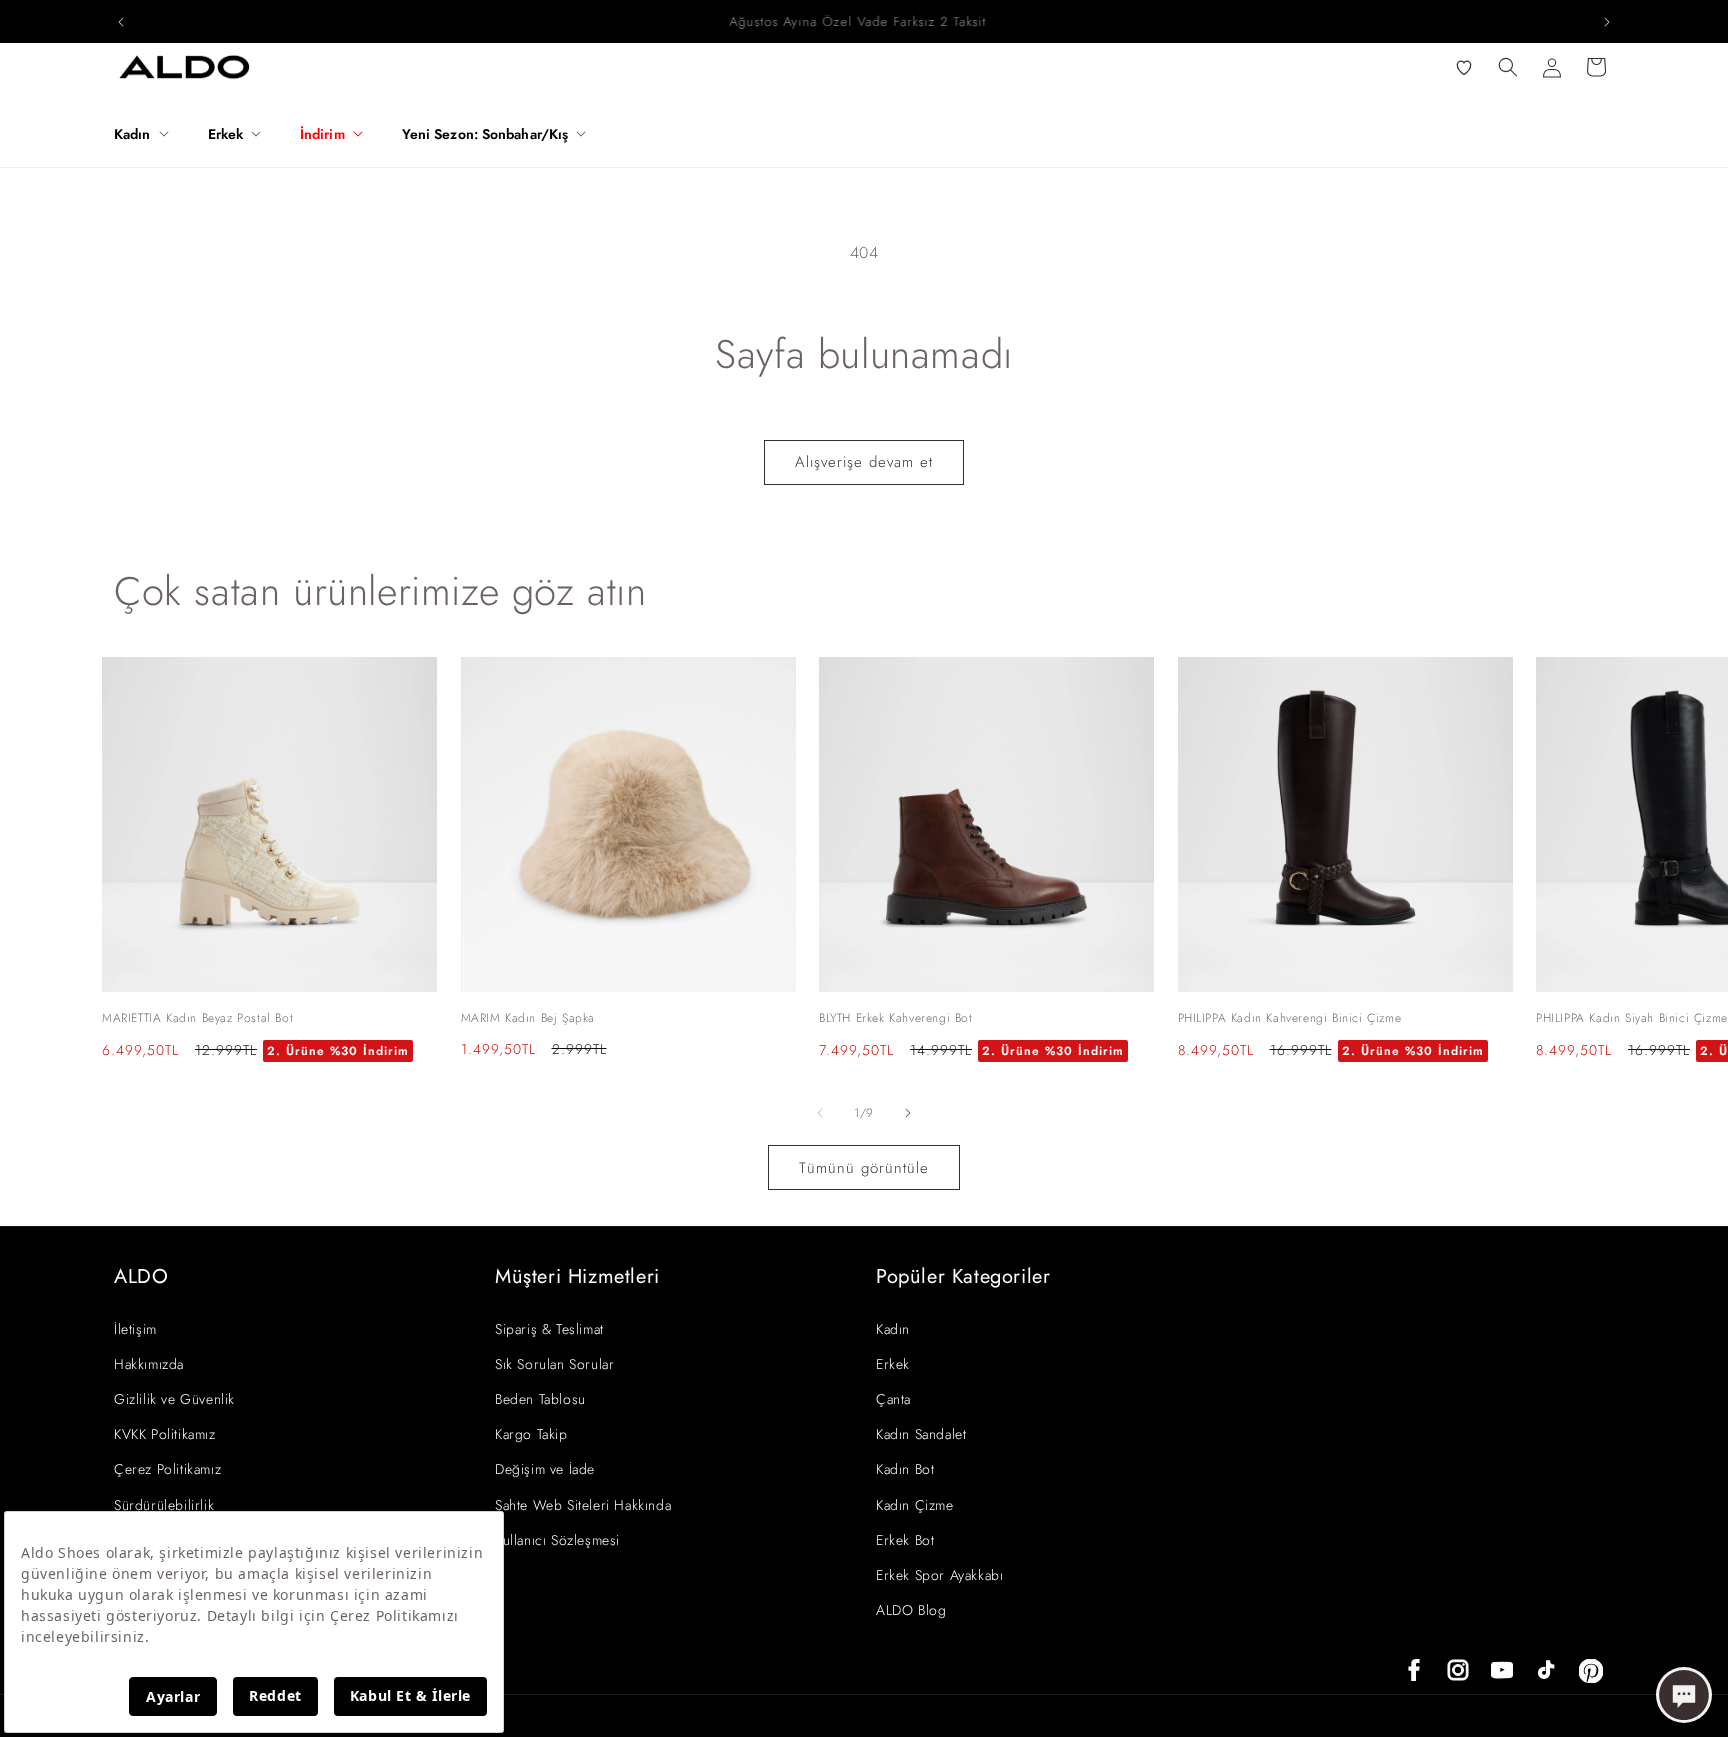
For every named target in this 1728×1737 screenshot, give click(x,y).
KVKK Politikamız (165, 1434)
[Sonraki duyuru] (1607, 22)
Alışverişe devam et (864, 462)
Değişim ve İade (545, 1469)
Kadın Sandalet (921, 1434)
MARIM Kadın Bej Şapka (528, 1018)
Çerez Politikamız (167, 1469)
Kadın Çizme (915, 1505)
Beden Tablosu (540, 1399)
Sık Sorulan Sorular (554, 1364)
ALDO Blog (911, 1610)
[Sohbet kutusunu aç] (1684, 1695)
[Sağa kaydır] (908, 1113)
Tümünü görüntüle (864, 1168)
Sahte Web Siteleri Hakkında (583, 1505)
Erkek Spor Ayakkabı (939, 1575)
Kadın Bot (905, 1469)
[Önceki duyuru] (121, 22)
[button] (149, 134)
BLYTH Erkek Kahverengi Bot (896, 1018)
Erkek (893, 1364)
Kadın (893, 1329)
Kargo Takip (531, 1434)
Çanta (893, 1399)
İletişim (135, 1329)
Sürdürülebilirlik (164, 1505)
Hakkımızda (149, 1364)
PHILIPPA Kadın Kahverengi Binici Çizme (1290, 1018)
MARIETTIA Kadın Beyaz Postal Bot (197, 1018)
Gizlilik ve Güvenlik (174, 1399)
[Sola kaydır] (820, 1113)
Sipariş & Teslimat (549, 1329)
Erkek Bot (905, 1540)
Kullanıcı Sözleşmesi (557, 1540)
